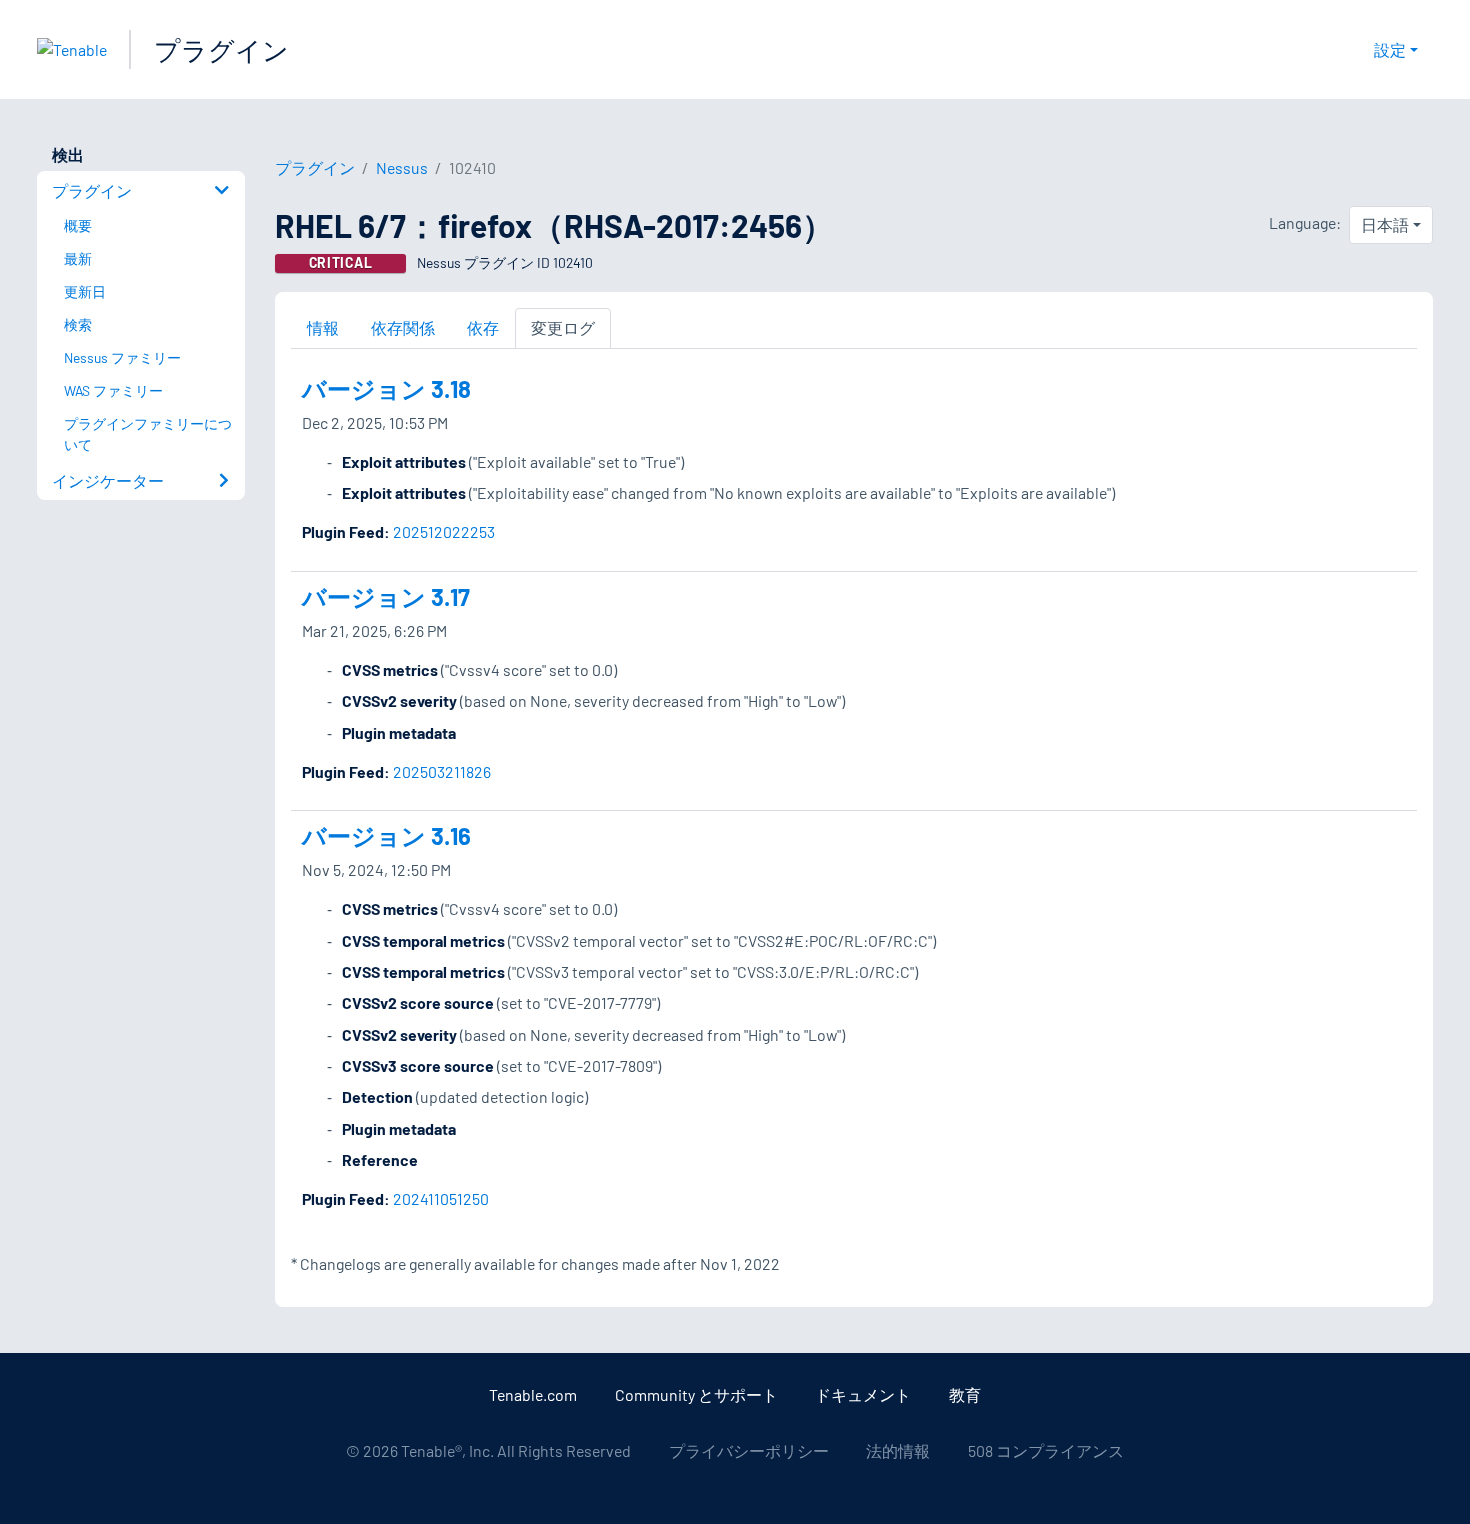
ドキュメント (863, 1394)
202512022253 (444, 531)
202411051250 (441, 1198)
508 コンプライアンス (1046, 1450)
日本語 (1385, 224)
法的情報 (898, 1450)
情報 (323, 327)
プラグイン (221, 49)
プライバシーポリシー (749, 1450)
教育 (965, 1394)
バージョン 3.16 (386, 835)
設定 (1390, 49)
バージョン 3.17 (386, 596)
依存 (483, 327)
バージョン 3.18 (386, 388)
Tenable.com (533, 1394)
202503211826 (442, 771)
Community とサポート (696, 1394)
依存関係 (403, 327)
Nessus (402, 167)
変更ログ (563, 327)
